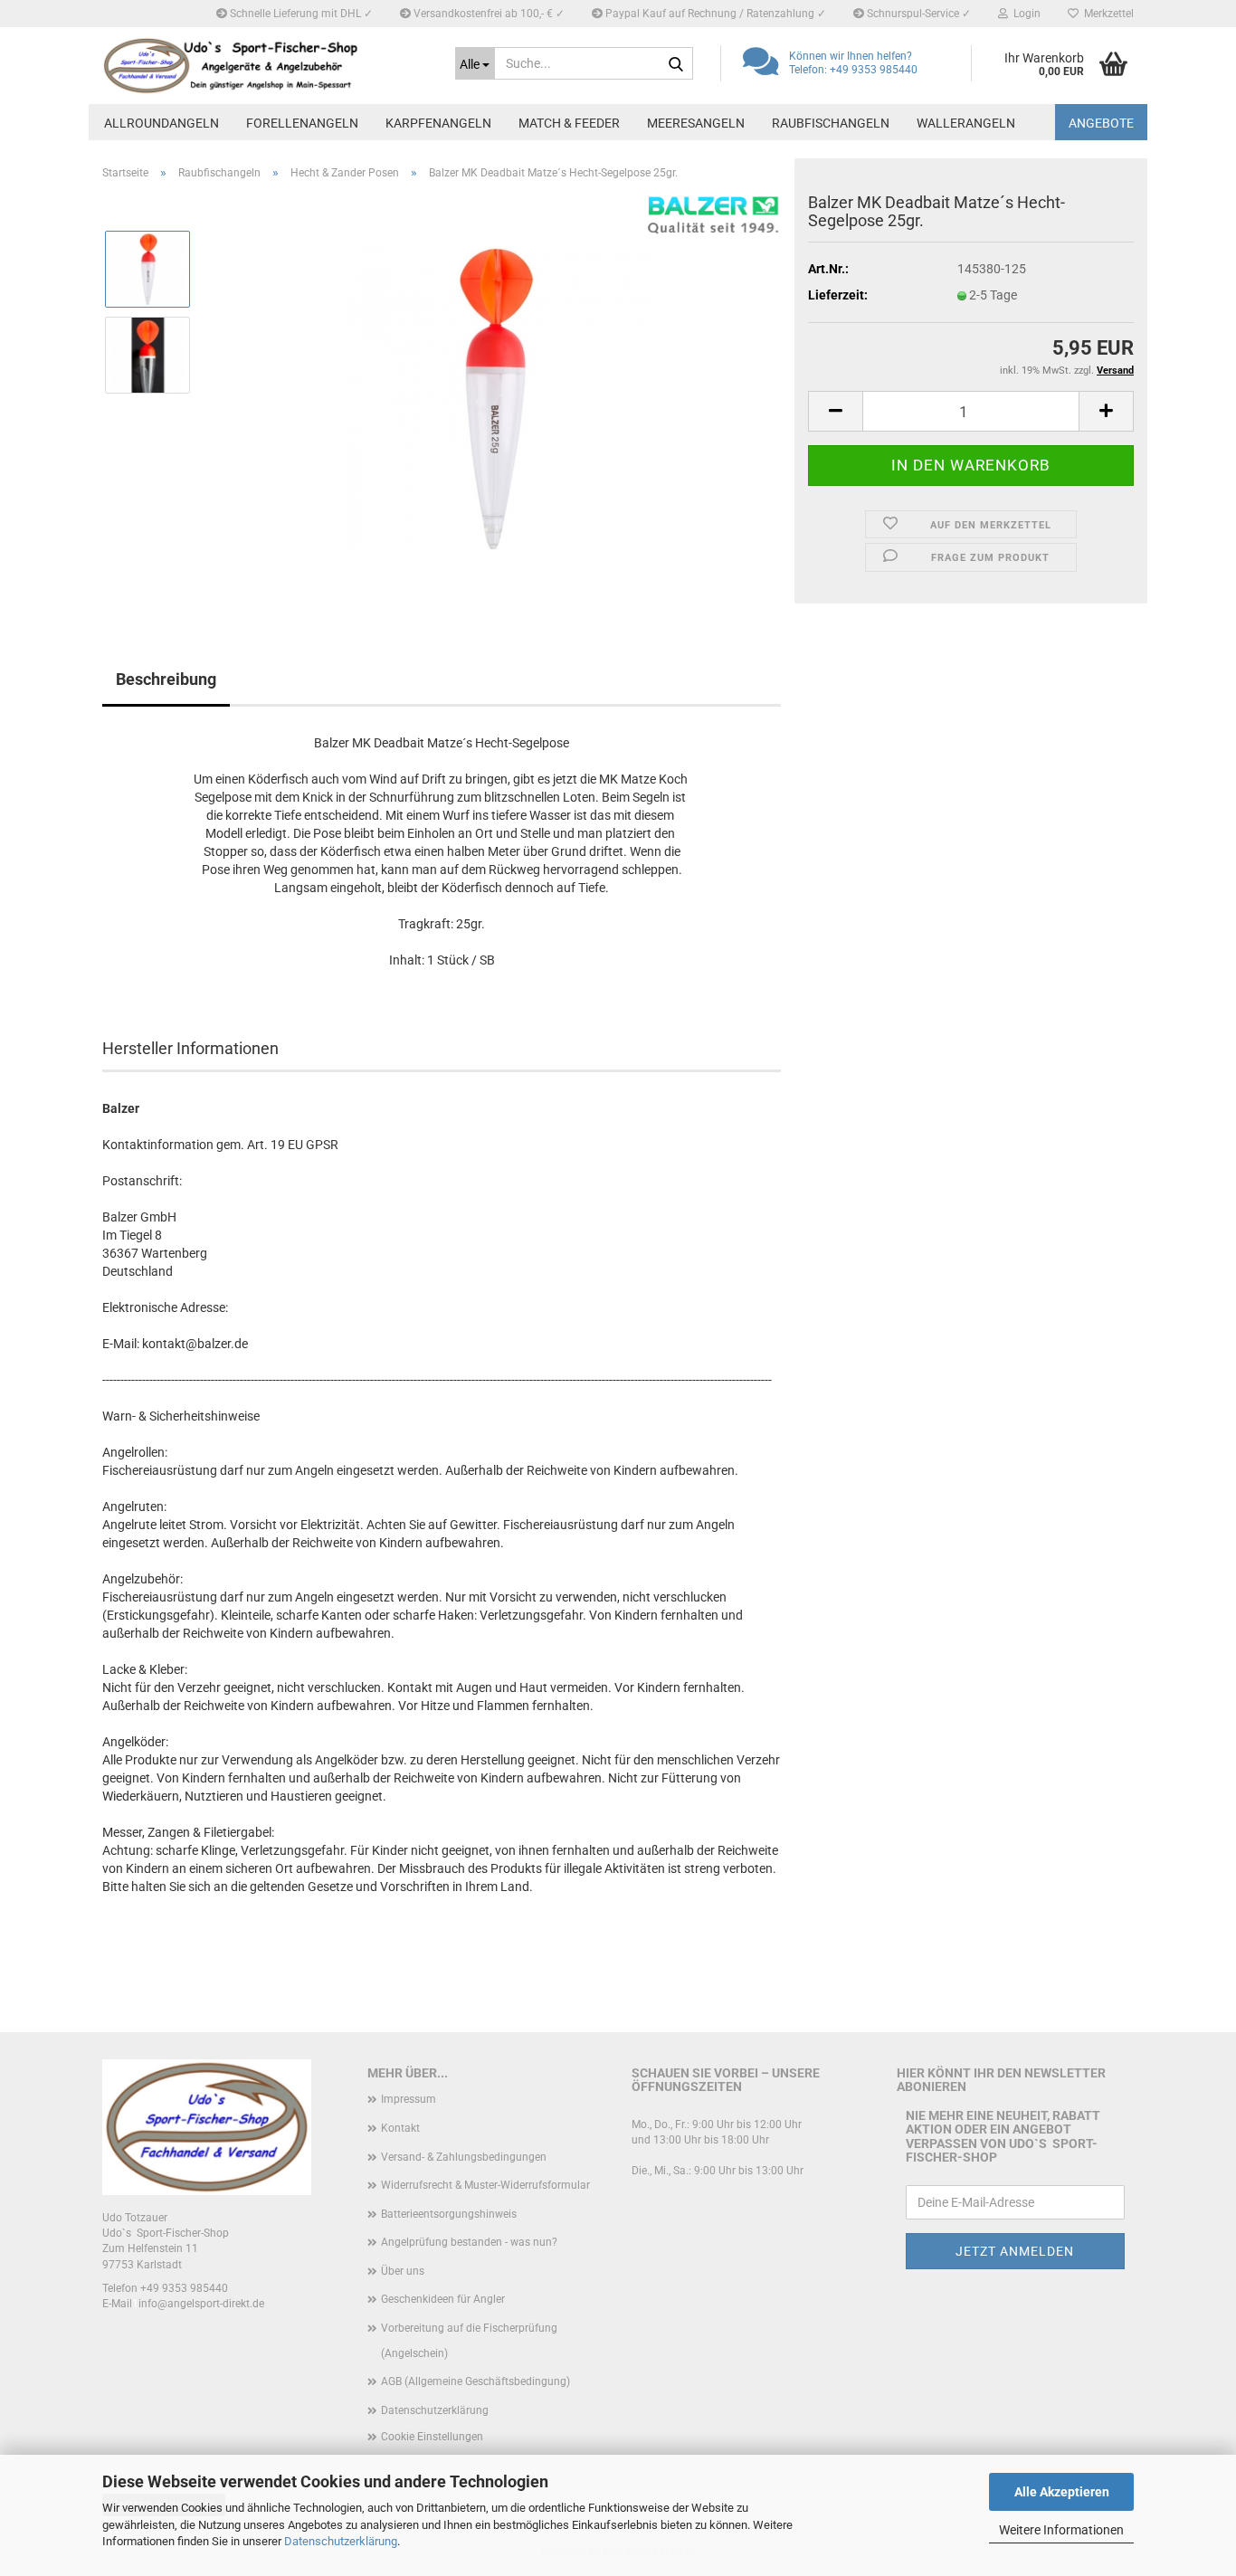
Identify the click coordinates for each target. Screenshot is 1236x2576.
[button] (835, 411)
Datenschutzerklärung (341, 2541)
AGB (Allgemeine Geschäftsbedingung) (475, 2381)
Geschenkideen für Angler (443, 2299)
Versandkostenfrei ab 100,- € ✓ (488, 14)
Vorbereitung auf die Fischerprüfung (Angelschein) (469, 2341)
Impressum (409, 2099)
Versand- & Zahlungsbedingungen (464, 2157)
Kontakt (400, 2128)
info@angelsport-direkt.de (201, 2304)
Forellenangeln (302, 123)
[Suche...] (676, 64)
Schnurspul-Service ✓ (917, 14)
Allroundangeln (162, 123)
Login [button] (1024, 14)
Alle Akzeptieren (1062, 2492)
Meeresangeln (696, 123)
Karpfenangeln (438, 123)
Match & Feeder (569, 123)
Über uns (403, 2271)
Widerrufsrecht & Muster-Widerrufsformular (485, 2185)
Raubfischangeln (831, 123)
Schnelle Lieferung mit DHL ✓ (300, 14)
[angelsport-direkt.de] (265, 66)
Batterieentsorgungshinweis (449, 2214)
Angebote (1101, 123)
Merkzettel (1106, 14)
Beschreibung (166, 679)
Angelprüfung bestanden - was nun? (469, 2242)
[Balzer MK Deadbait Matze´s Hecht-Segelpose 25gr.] (494, 397)
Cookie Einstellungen (432, 2437)
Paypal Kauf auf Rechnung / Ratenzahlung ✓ (714, 14)
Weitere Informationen (1061, 2530)
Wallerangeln (966, 123)
